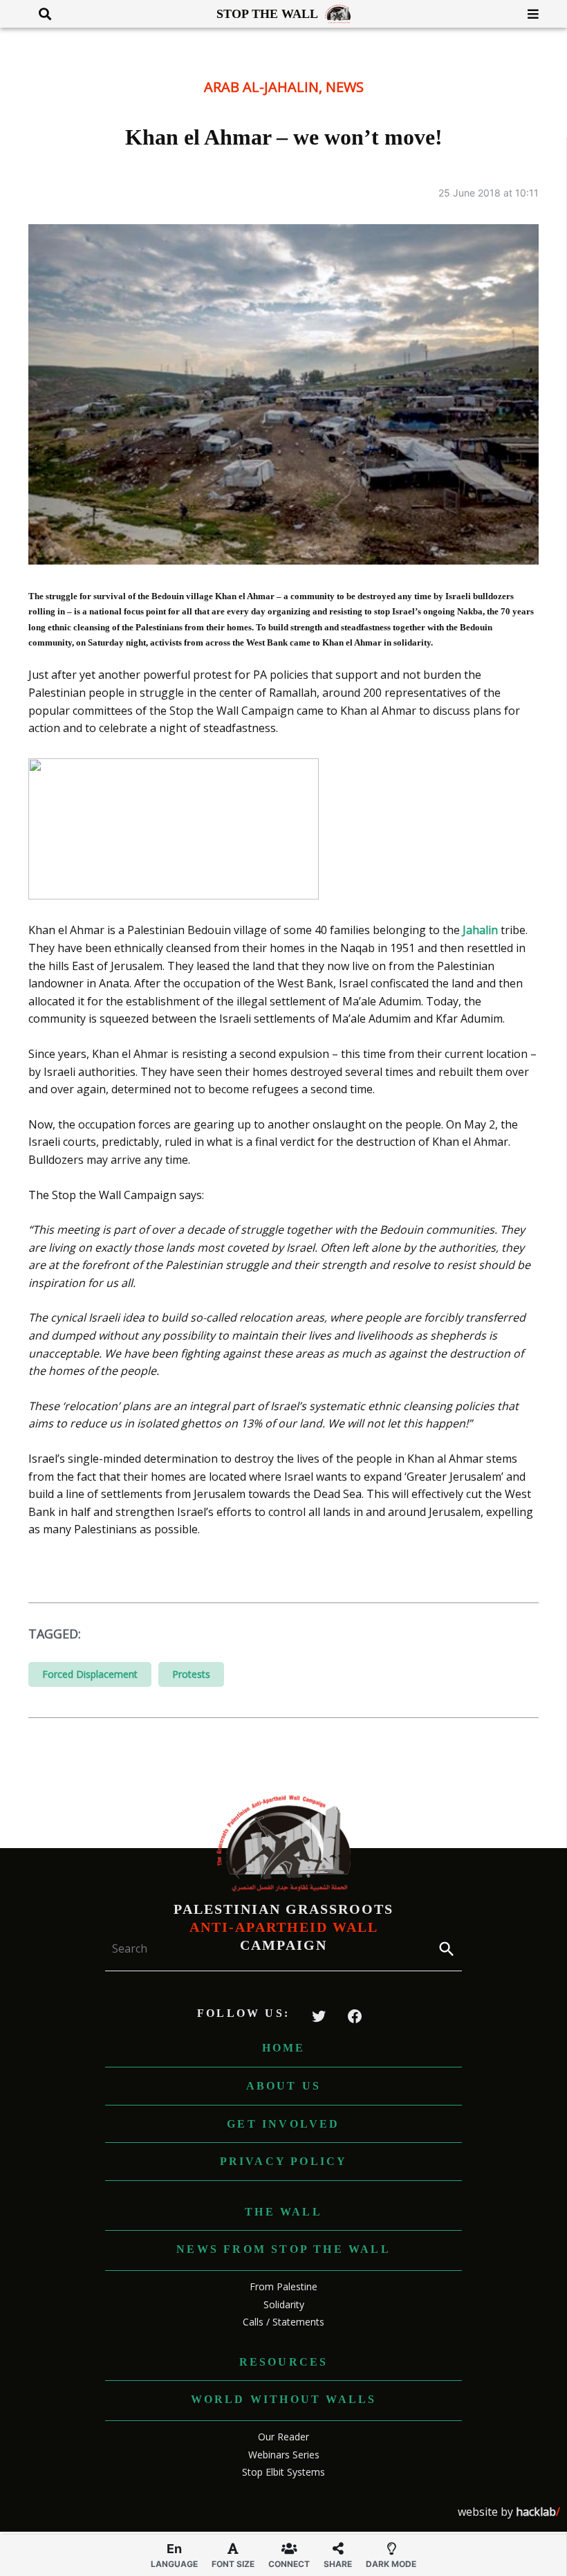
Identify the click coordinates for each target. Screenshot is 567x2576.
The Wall (283, 2212)
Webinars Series (284, 2455)
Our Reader (283, 2437)
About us (284, 2086)
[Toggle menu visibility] (528, 14)
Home (284, 2048)
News (345, 87)
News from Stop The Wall (283, 2249)
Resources (284, 2362)
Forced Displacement (90, 1674)
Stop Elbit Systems (283, 2472)
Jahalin (480, 930)
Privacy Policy (284, 2161)
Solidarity (284, 2304)
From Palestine (283, 2286)
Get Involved (283, 2124)
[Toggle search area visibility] (40, 14)
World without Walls (284, 2399)
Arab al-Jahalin (261, 87)
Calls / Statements (283, 2322)
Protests (191, 1674)
